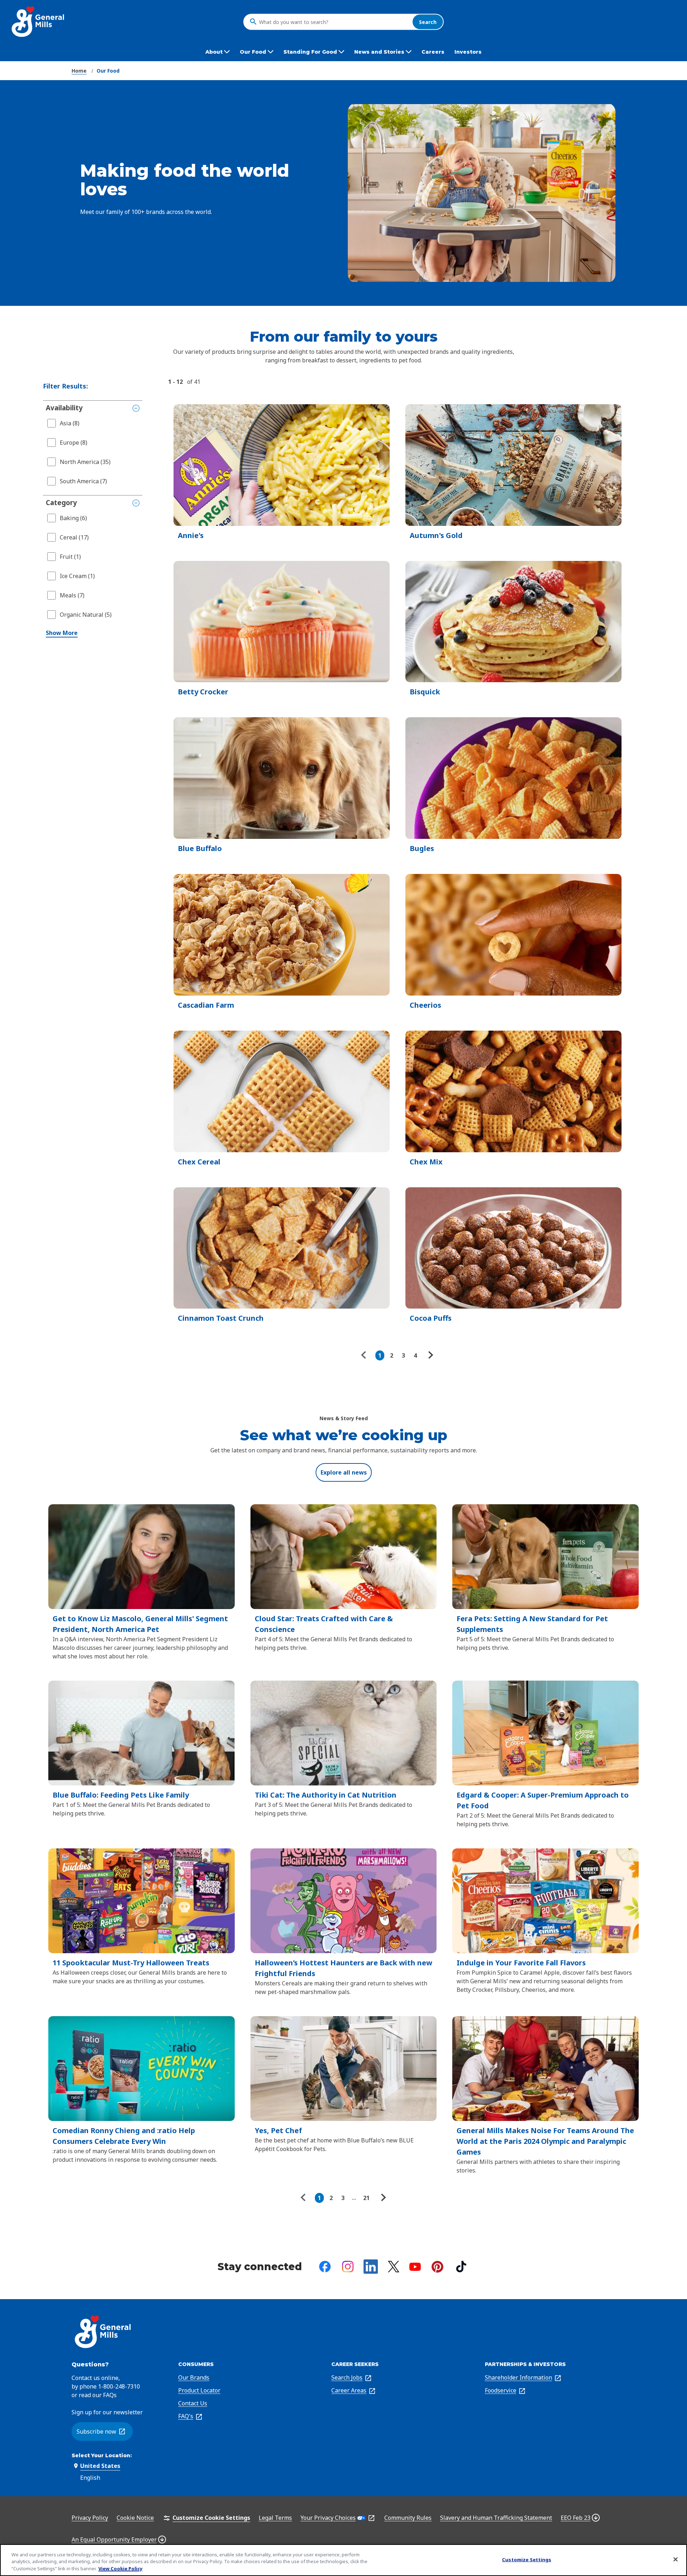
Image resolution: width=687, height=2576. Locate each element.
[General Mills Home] (38, 22)
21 (366, 2198)
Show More (62, 633)
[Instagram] (348, 2267)
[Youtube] (415, 2267)
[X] (394, 2267)
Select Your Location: (102, 2455)
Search (428, 22)
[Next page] (430, 1355)
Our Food (108, 71)
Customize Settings (527, 2559)
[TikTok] (461, 2267)
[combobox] (334, 22)
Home (79, 71)
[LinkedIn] (371, 2267)
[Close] (676, 2559)
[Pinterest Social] (437, 2267)
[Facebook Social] (325, 2267)
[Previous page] (365, 1355)
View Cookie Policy (120, 2568)
